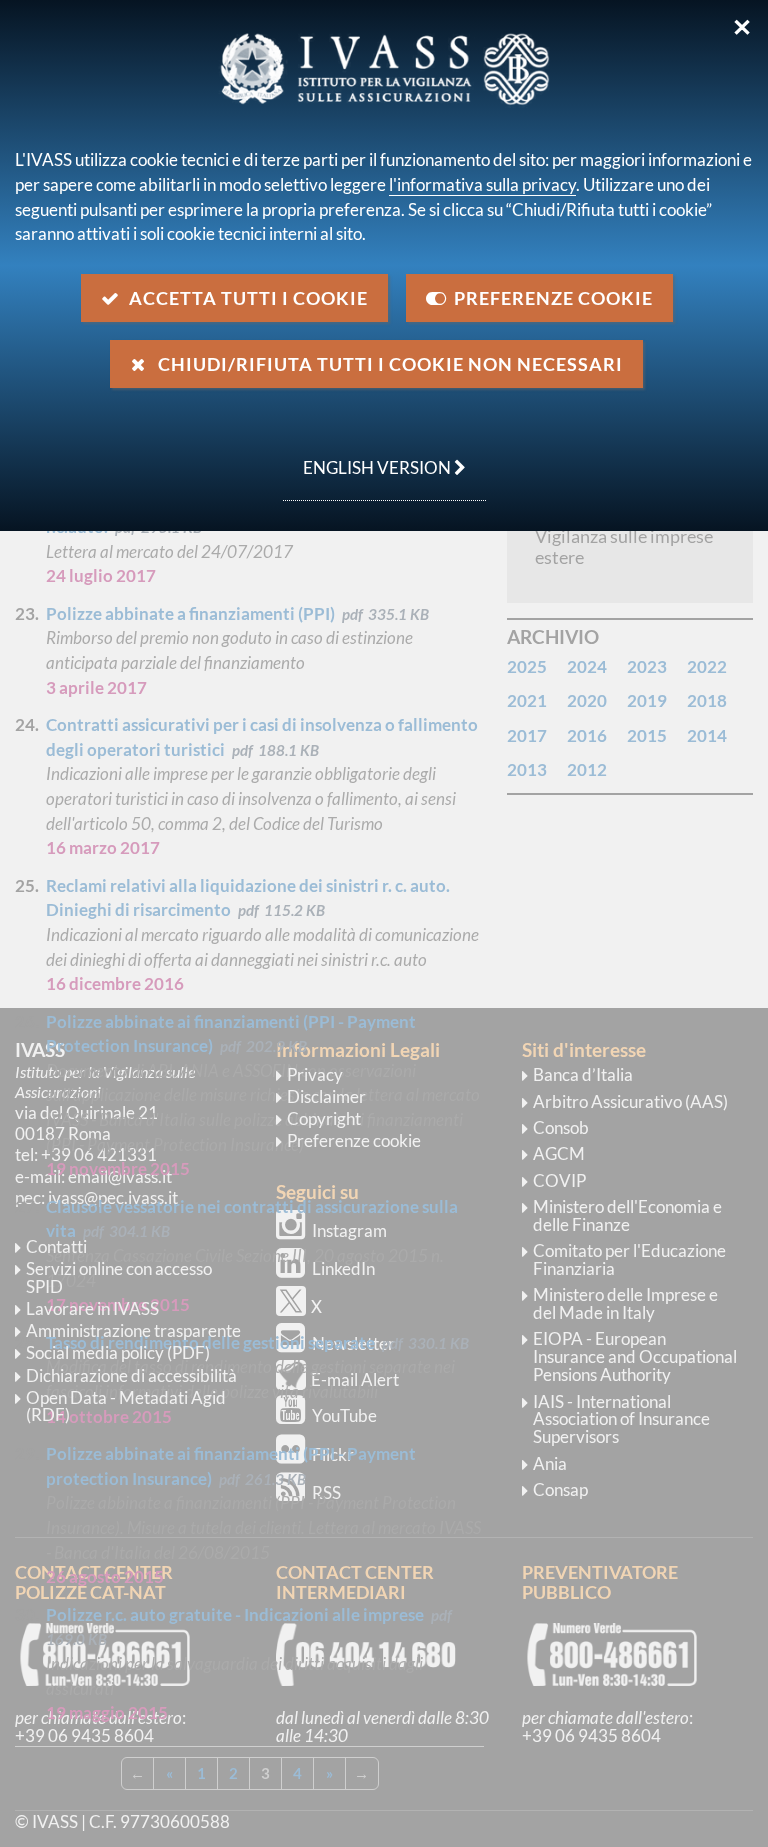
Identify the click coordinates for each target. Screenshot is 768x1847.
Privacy (315, 1074)
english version (368, 457)
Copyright (324, 1118)
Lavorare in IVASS (92, 1308)
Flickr (333, 1454)
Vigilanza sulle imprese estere (624, 546)
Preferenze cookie (354, 1140)
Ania (550, 1463)
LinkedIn (343, 1268)
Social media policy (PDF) (118, 1352)
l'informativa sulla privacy (482, 184)
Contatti (56, 1246)
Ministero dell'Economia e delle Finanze (627, 1215)
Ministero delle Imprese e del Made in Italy (625, 1303)
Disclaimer (326, 1096)
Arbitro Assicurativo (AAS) (630, 1101)
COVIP (559, 1180)
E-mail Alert (355, 1379)
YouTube (344, 1415)
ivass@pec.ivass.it (113, 1197)
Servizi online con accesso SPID (119, 1277)
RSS (326, 1492)
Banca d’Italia (583, 1074)
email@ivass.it (120, 1176)
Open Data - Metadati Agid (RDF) (126, 1406)
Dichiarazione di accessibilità (131, 1375)
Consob (561, 1127)
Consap (560, 1489)
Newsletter (353, 1343)
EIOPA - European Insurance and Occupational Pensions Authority (635, 1356)
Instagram (349, 1230)
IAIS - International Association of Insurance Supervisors (621, 1419)
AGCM (559, 1153)
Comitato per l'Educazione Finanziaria (629, 1259)
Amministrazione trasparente (133, 1330)
